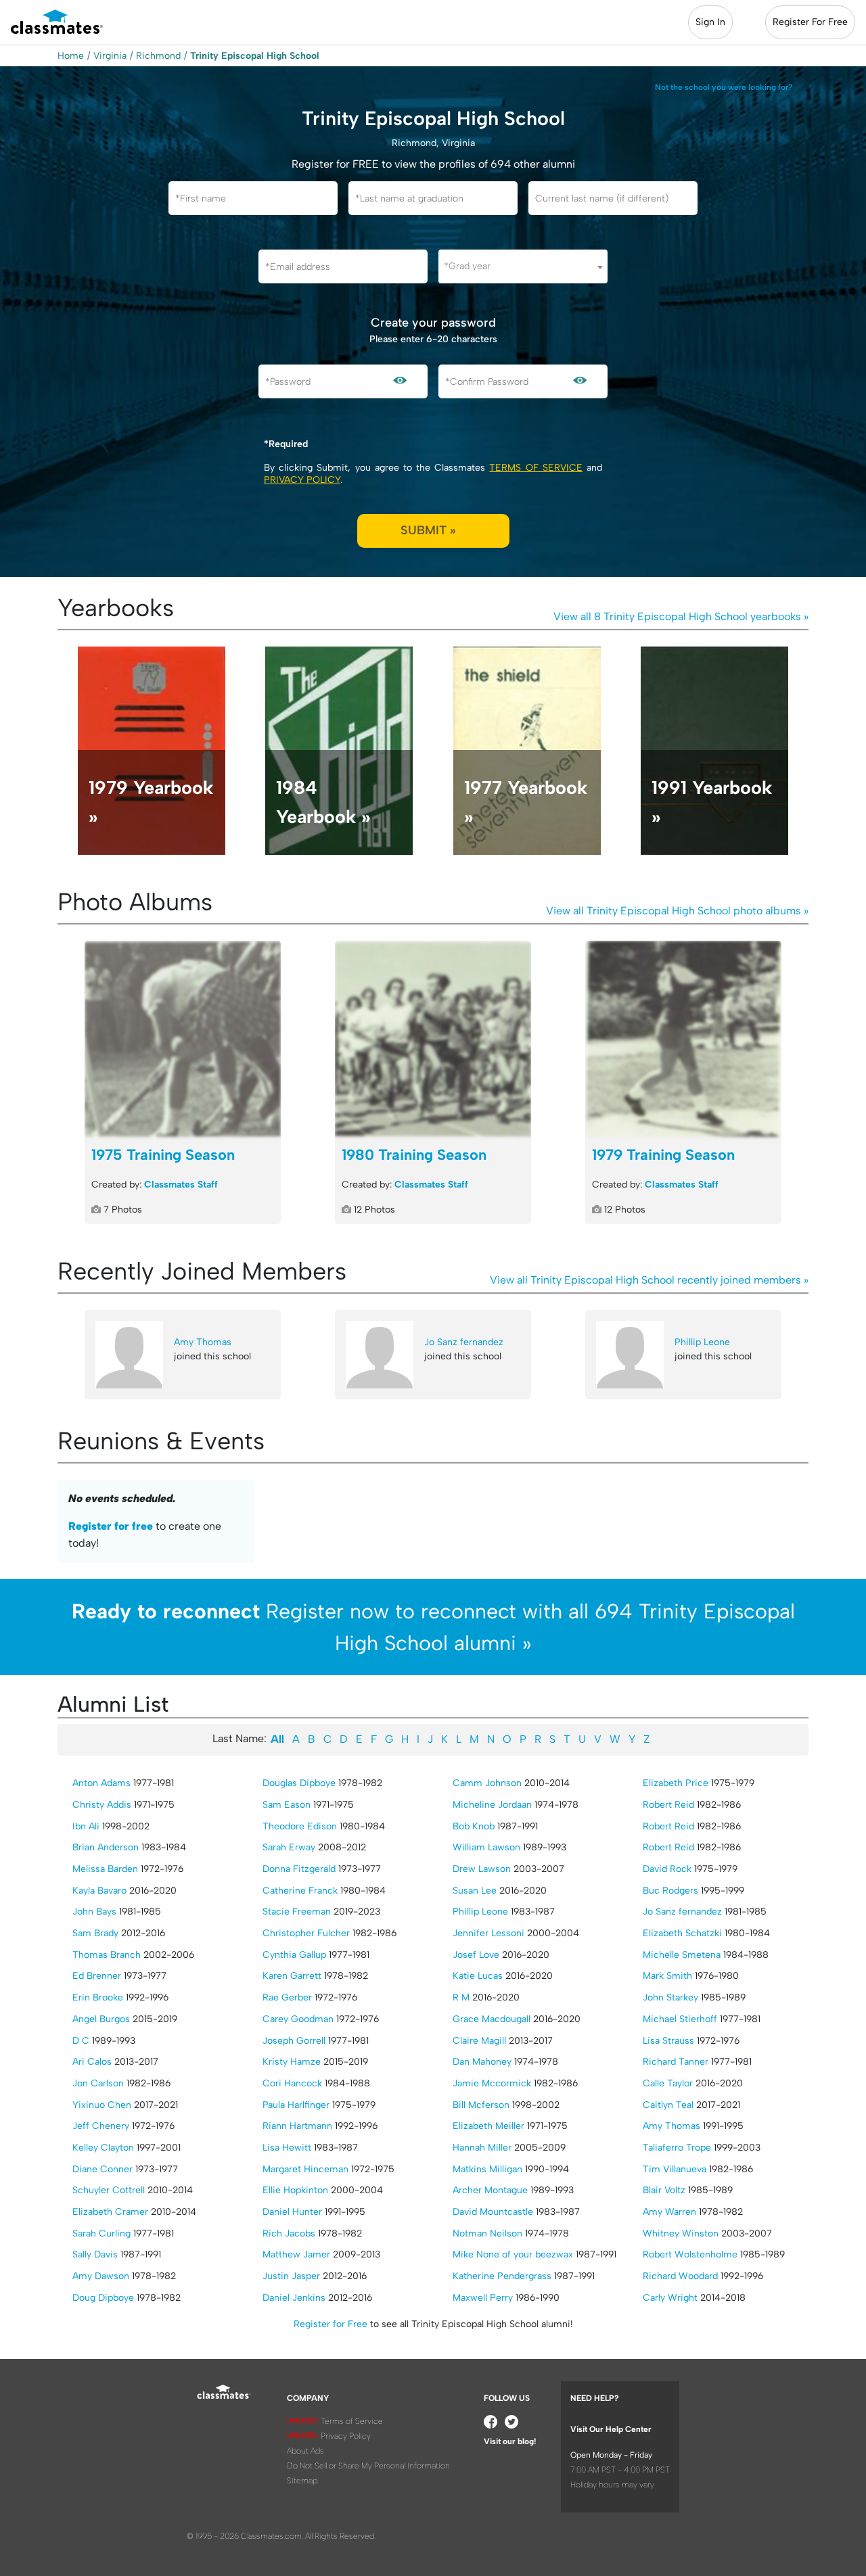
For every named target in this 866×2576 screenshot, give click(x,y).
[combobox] (523, 266)
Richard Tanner (676, 2062)
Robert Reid (668, 1805)
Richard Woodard (680, 2276)
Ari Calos (92, 2062)
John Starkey (670, 1997)
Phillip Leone (702, 1342)
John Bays (94, 1912)
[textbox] (523, 266)
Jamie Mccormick (492, 2083)
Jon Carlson (98, 2083)
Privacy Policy (302, 480)
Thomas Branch (107, 1955)
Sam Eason (287, 1805)
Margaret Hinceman (305, 2169)
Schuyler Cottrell (109, 2190)
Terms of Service (535, 468)
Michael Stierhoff (680, 2019)
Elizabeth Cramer (110, 2212)
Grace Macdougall (492, 2019)
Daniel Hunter (292, 2212)
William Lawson (486, 1847)
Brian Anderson (106, 1847)
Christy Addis (102, 1805)
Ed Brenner (97, 1976)
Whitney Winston (681, 2233)
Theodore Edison (300, 1826)
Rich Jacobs (289, 2233)
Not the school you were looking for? (724, 87)
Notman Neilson (487, 2233)
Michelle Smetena (682, 1955)
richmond (158, 56)
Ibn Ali (86, 1826)
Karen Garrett (292, 1976)
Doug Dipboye (103, 2298)
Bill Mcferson (481, 2105)
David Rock (667, 1869)
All (277, 1739)
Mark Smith (667, 1976)
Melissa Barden (105, 1869)
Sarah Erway (289, 1847)
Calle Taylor (668, 2083)
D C (81, 2041)
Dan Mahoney (482, 2062)
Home (71, 56)
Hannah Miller (482, 2148)
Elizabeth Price (676, 1783)
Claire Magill (479, 2041)
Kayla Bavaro (99, 1891)
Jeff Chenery (101, 2126)
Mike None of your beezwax (513, 2254)
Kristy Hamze (292, 2062)
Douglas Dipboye (299, 1783)
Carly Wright (670, 2298)
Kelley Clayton (103, 2148)
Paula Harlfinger (296, 2105)
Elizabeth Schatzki (682, 1933)
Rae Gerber (287, 1997)
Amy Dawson (101, 2276)
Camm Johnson (487, 1783)
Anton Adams (101, 1783)
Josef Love (476, 1955)
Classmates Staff (181, 1185)
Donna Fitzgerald (299, 1869)
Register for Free (331, 2324)
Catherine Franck (300, 1891)
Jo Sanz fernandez (464, 1342)
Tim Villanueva (675, 2169)
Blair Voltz (664, 2190)
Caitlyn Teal (668, 2105)
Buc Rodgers (670, 1891)
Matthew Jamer (296, 2254)
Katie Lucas (478, 1976)
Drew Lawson (482, 1869)
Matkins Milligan (487, 2169)
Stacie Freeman (297, 1912)
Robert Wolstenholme (690, 2254)
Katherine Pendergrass (502, 2276)
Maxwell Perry (483, 2298)
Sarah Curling (101, 2233)
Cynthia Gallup (294, 1955)
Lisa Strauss (668, 2041)
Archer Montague (490, 2190)
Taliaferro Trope (677, 2148)
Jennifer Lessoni (488, 1933)
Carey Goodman (298, 2019)
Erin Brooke (98, 1997)
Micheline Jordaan (492, 1805)
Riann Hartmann (297, 2126)
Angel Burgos (101, 2019)
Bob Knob (474, 1826)
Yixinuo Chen (102, 2105)
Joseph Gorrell (294, 2041)
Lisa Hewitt (287, 2148)
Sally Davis (95, 2254)
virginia (110, 56)
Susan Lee (475, 1891)
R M (461, 1997)
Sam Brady (95, 1933)
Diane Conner (102, 2169)
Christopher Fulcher (306, 1933)
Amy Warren (669, 2212)
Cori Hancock (292, 2083)
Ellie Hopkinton (295, 2190)
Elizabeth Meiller (488, 2126)
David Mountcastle (493, 2212)
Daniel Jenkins (294, 2298)
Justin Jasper (291, 2276)
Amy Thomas (203, 1342)
